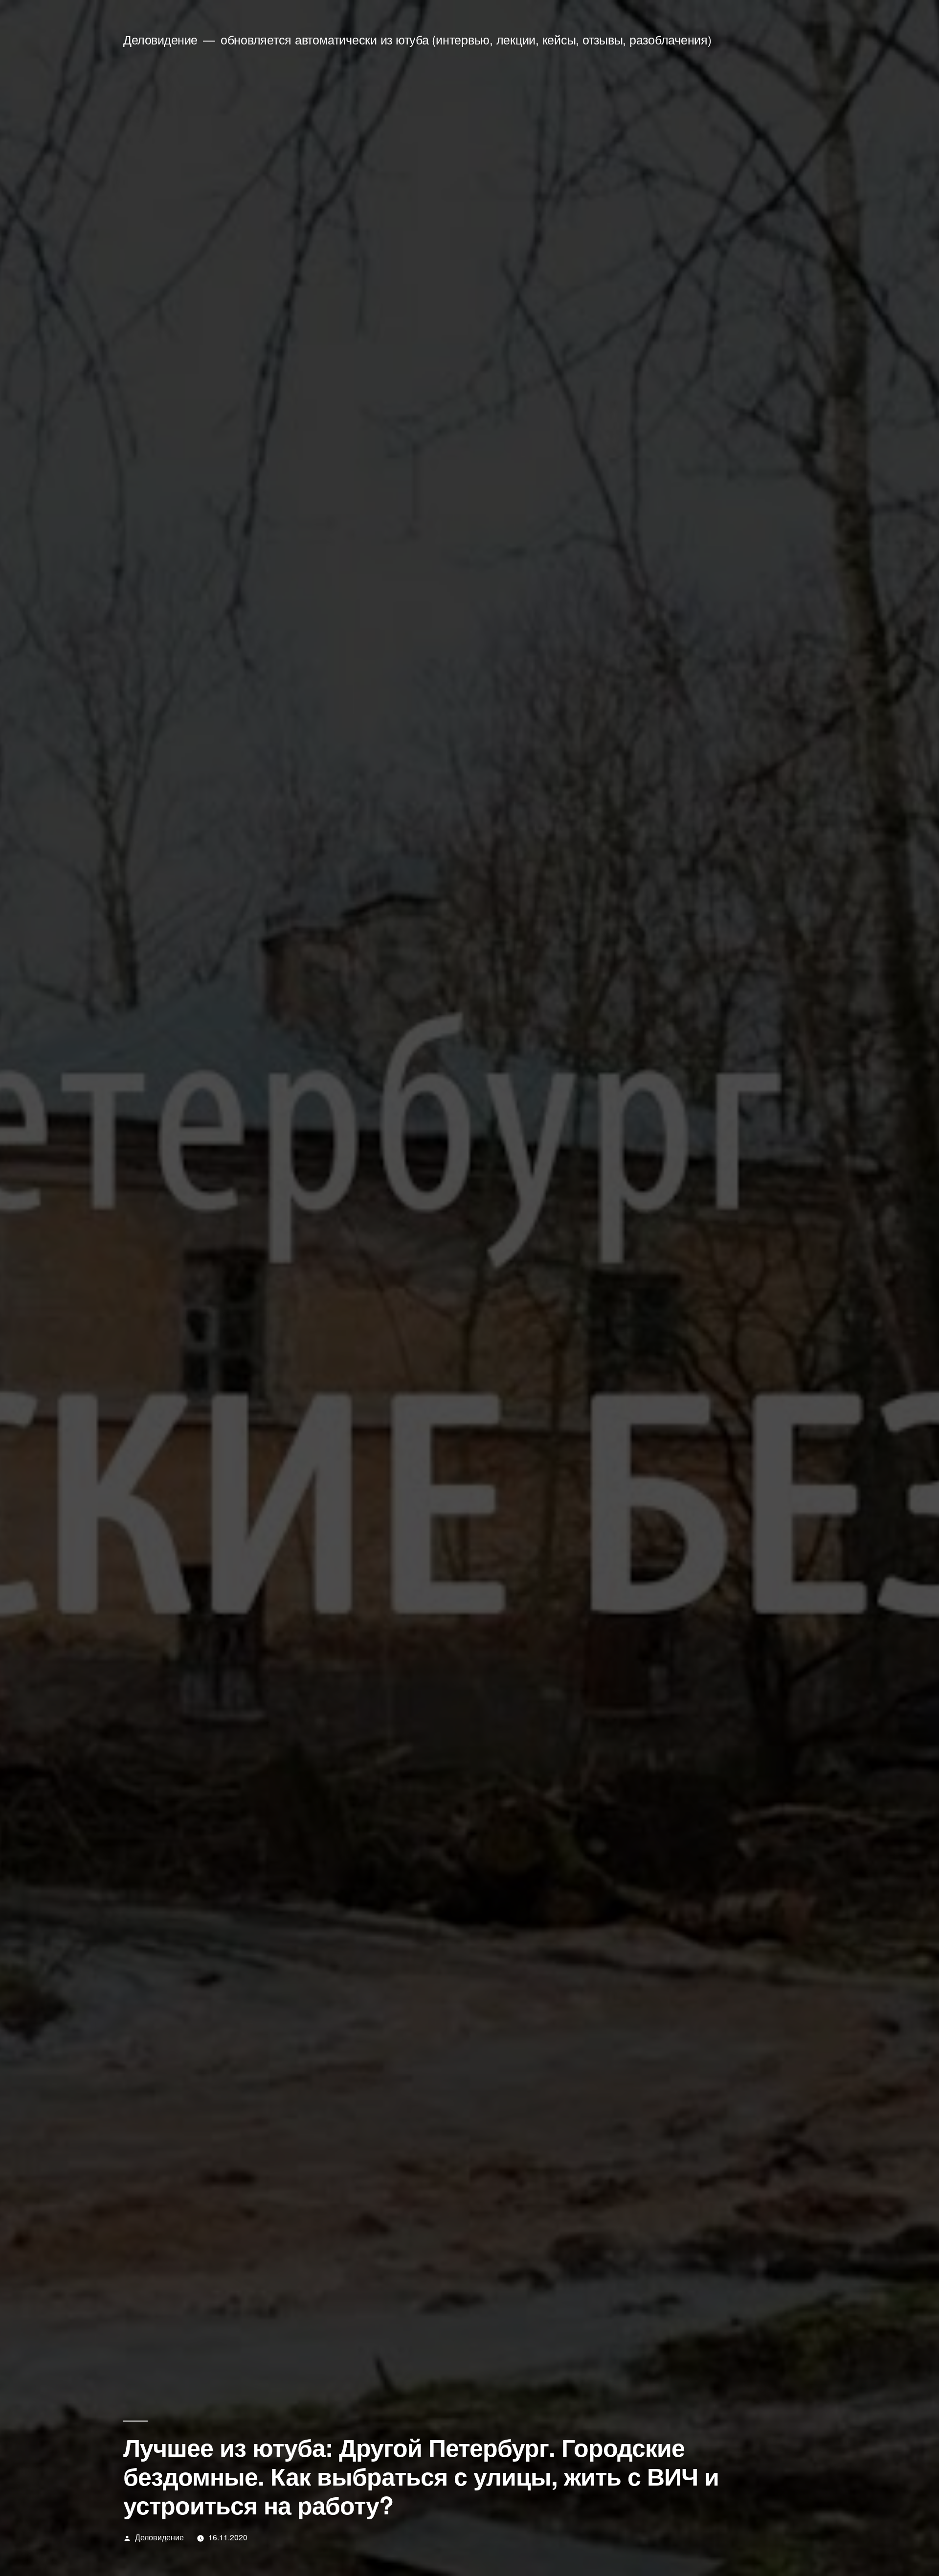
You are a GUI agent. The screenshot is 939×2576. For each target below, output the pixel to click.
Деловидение (160, 39)
